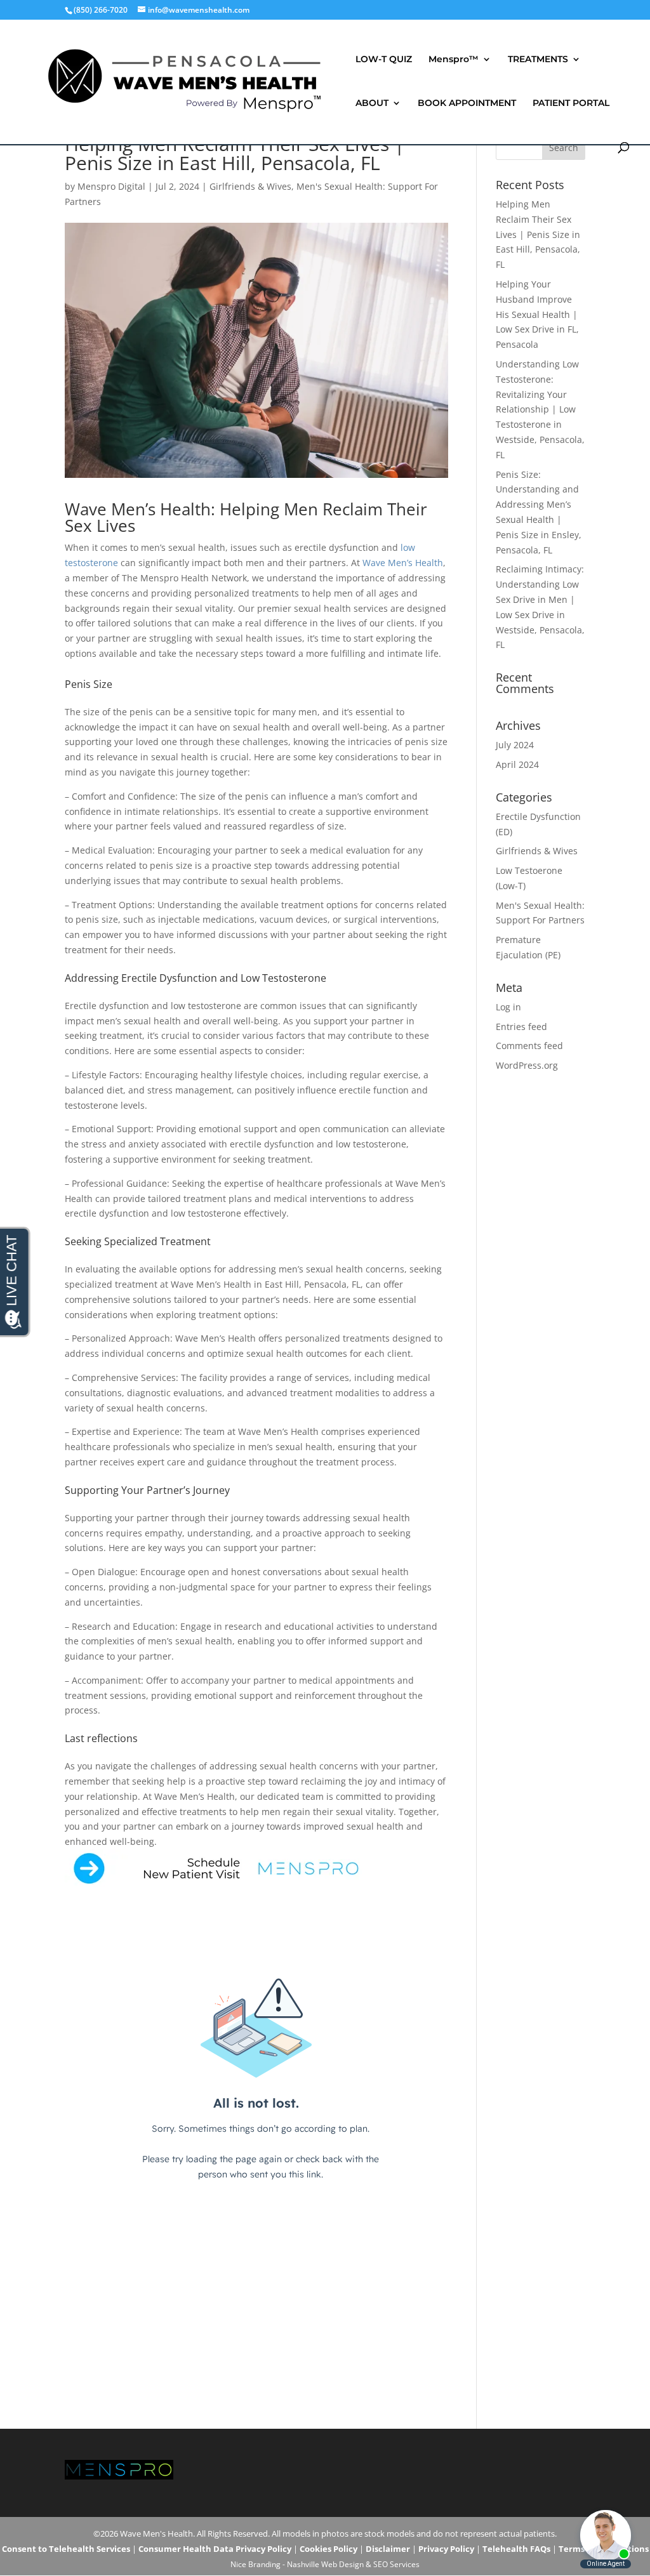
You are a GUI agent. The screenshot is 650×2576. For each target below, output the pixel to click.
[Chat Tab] (325, 1288)
